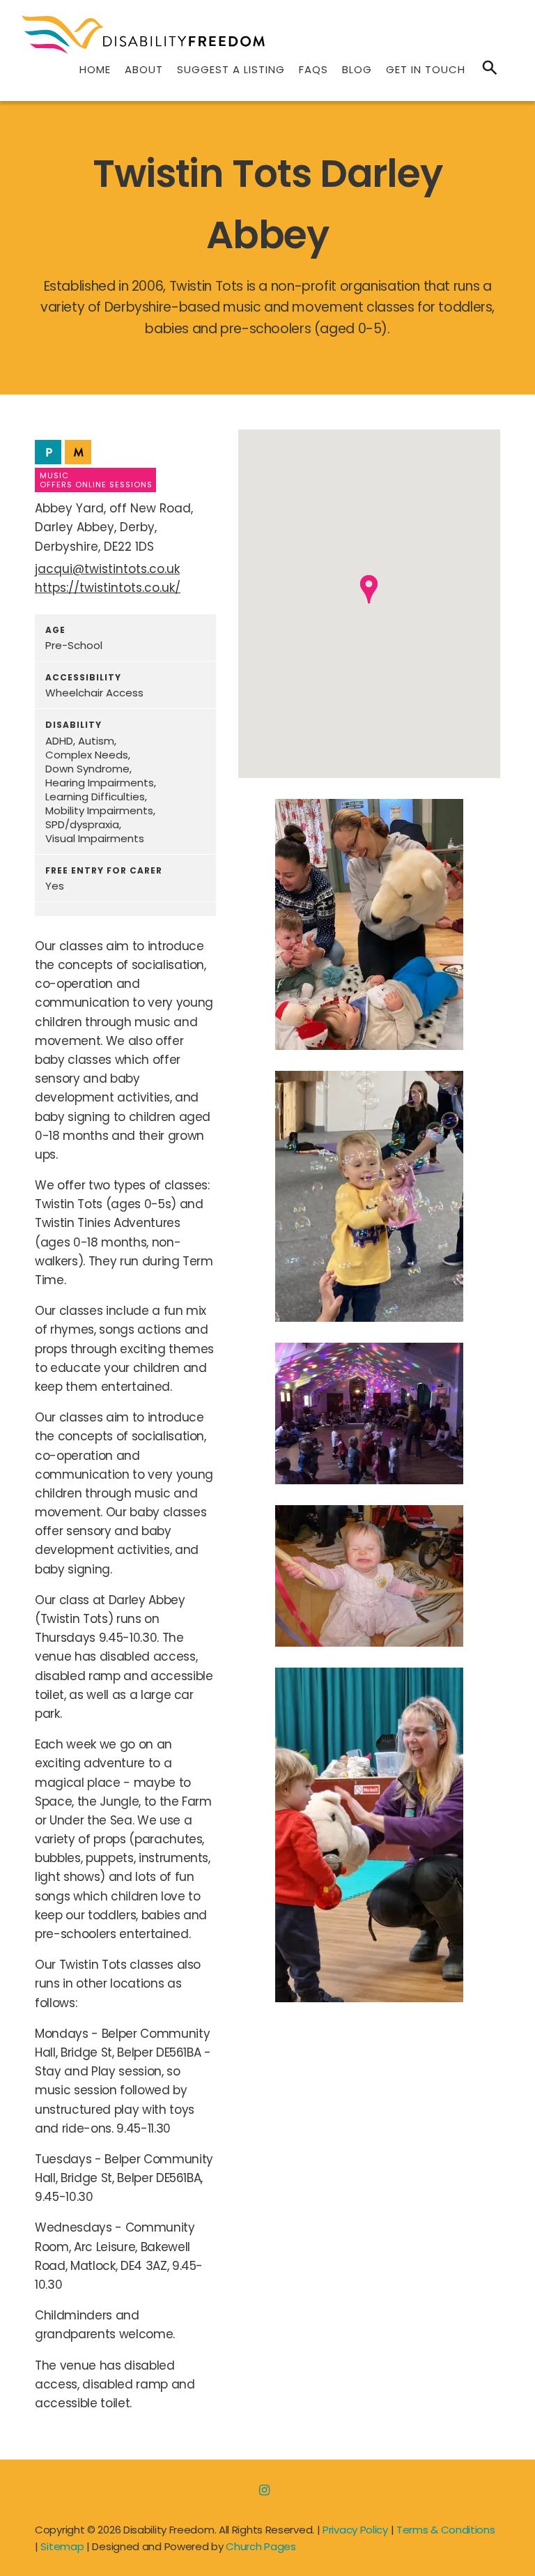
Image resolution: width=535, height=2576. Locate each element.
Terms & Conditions (446, 2530)
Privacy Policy (355, 2530)
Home (95, 69)
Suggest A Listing (231, 69)
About (144, 69)
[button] (369, 589)
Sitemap (62, 2546)
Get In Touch (426, 69)
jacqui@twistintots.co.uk (107, 569)
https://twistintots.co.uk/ (108, 588)
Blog (357, 69)
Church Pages (261, 2546)
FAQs (313, 69)
